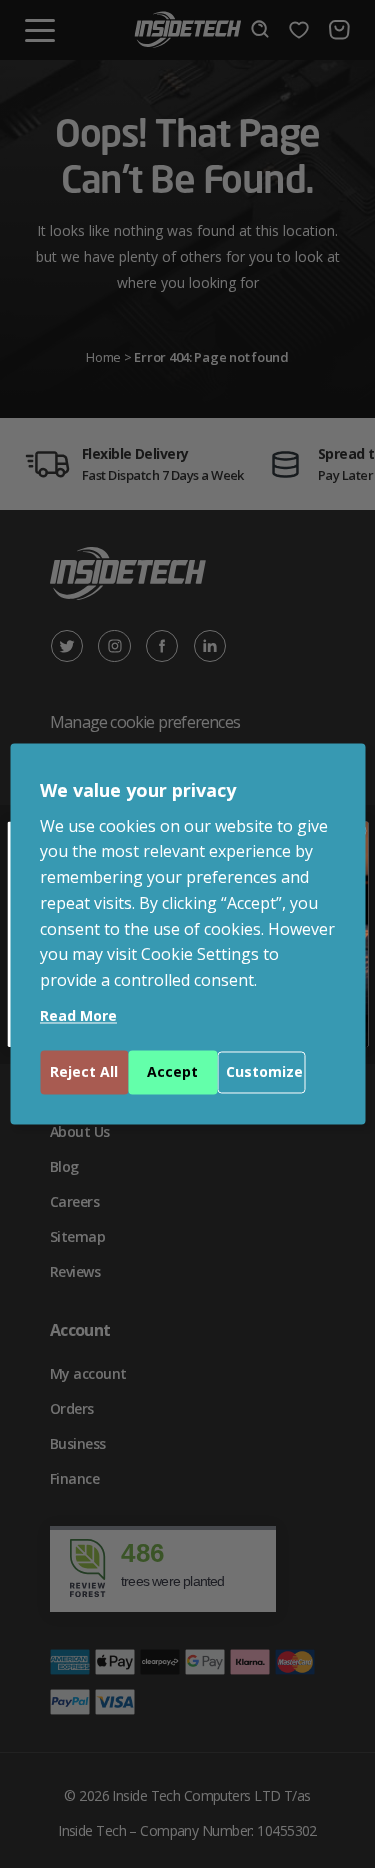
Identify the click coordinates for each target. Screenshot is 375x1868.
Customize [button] (264, 1072)
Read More (78, 1016)
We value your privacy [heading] (138, 790)
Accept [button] (172, 1072)
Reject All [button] (84, 1072)
